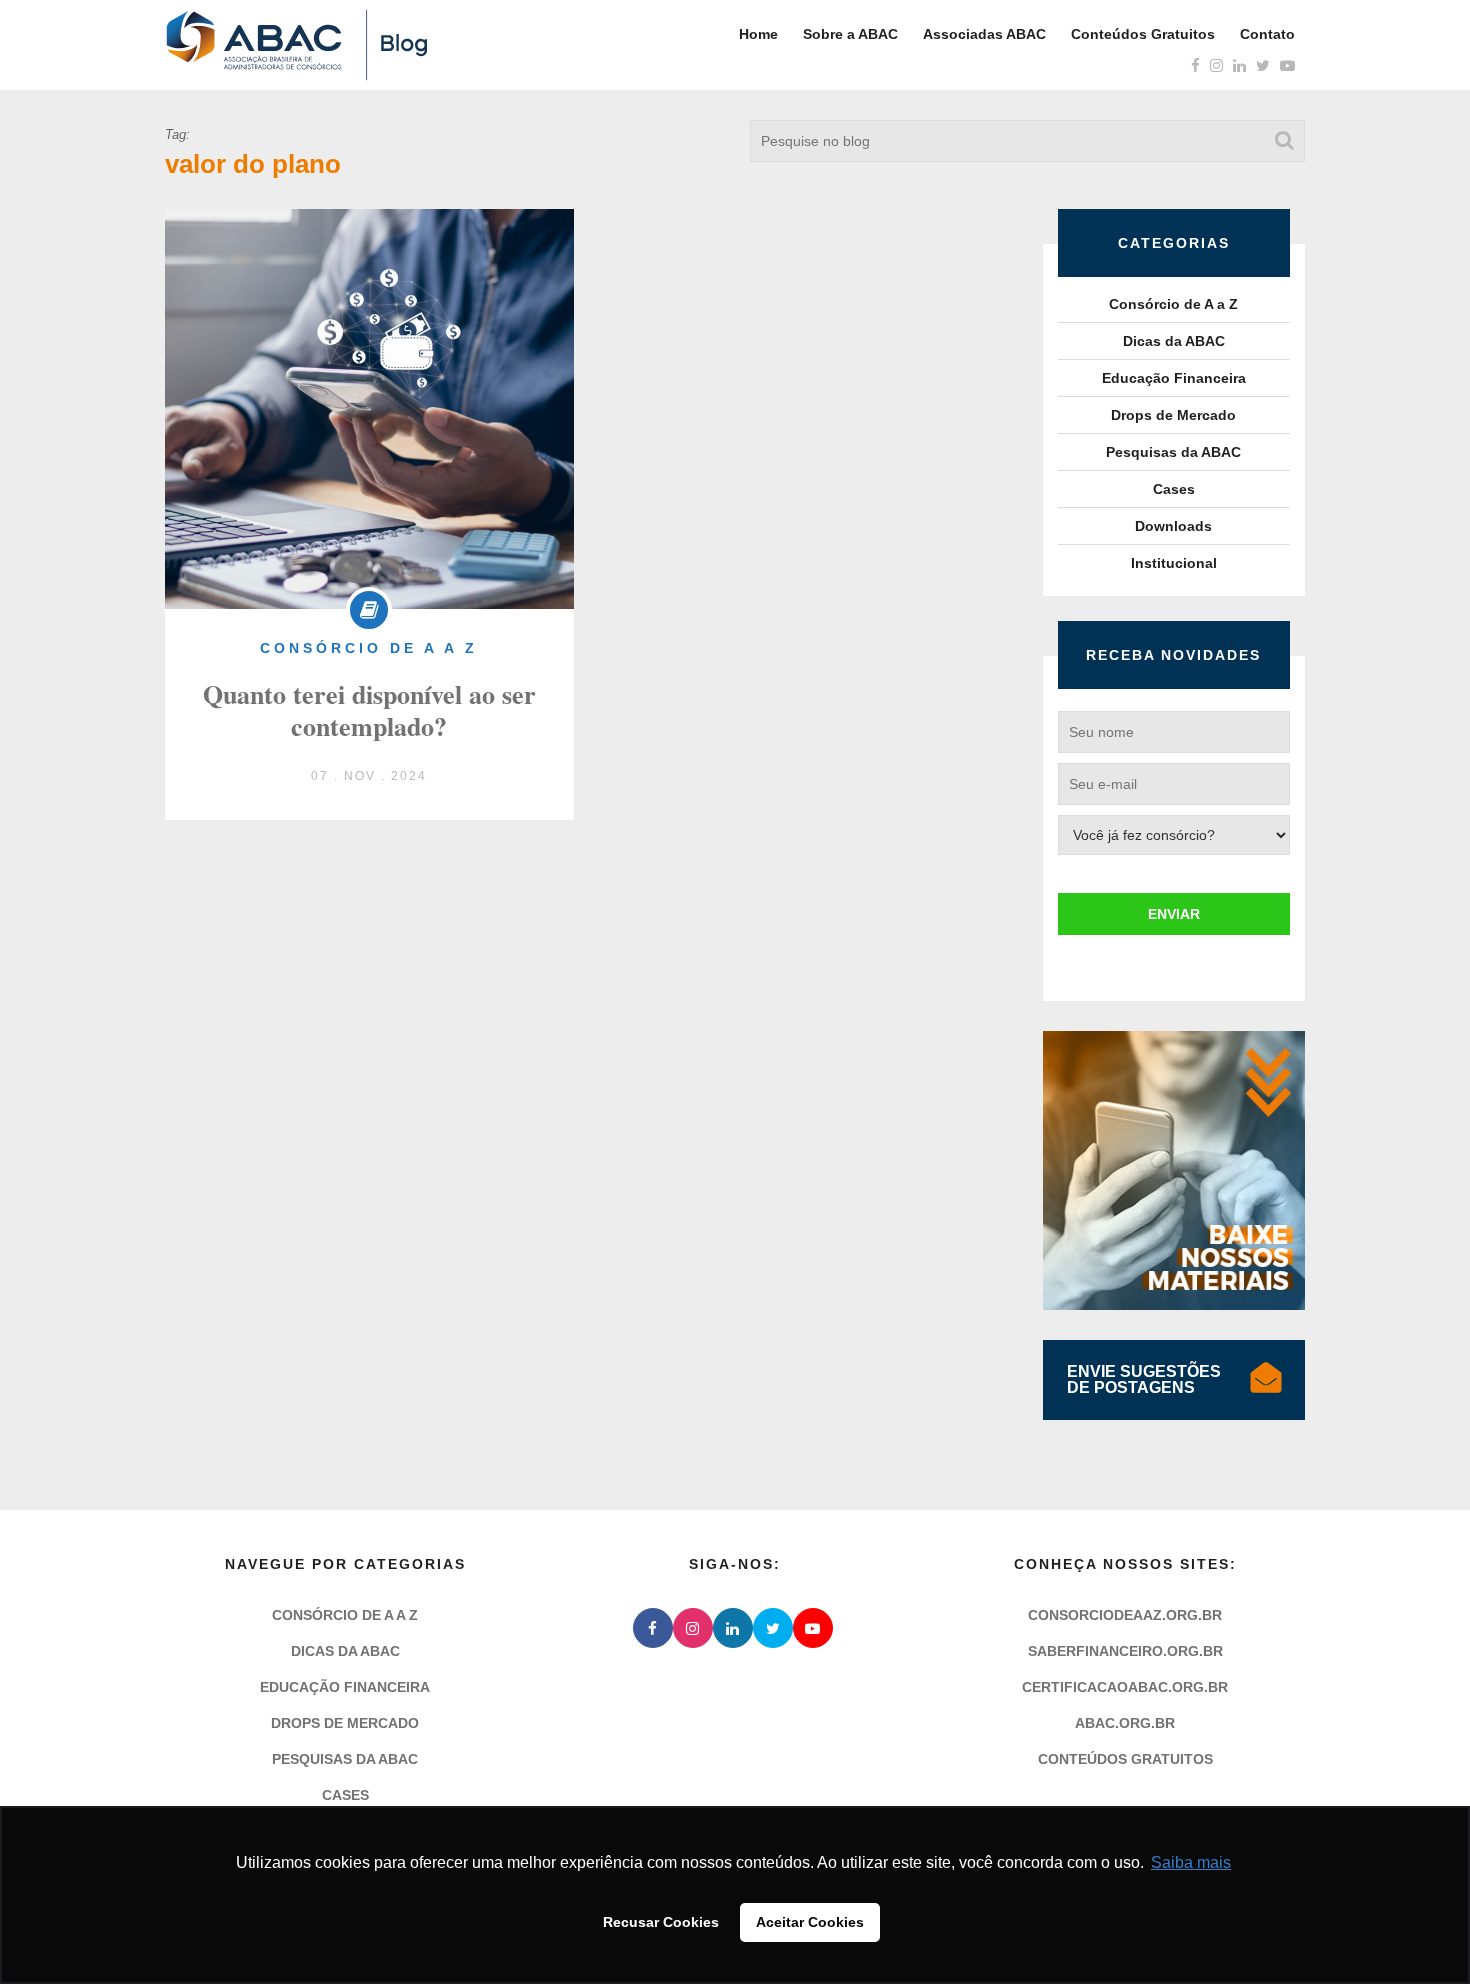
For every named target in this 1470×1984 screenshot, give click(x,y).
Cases (1174, 489)
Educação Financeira (1174, 378)
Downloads (1173, 526)
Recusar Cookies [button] (661, 1922)
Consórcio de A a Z (1173, 304)
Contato (1267, 34)
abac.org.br (1125, 1723)
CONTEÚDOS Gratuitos (1125, 1759)
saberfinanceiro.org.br (1125, 1651)
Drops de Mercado (1173, 415)
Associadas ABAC (984, 34)
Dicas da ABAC (1174, 341)
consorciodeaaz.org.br (1125, 1615)
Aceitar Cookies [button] (810, 1922)
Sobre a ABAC (850, 34)
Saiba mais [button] (1191, 1862)
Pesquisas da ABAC (1173, 452)
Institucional (1174, 563)
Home (758, 34)
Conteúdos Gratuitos (1143, 34)
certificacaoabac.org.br (1125, 1687)
